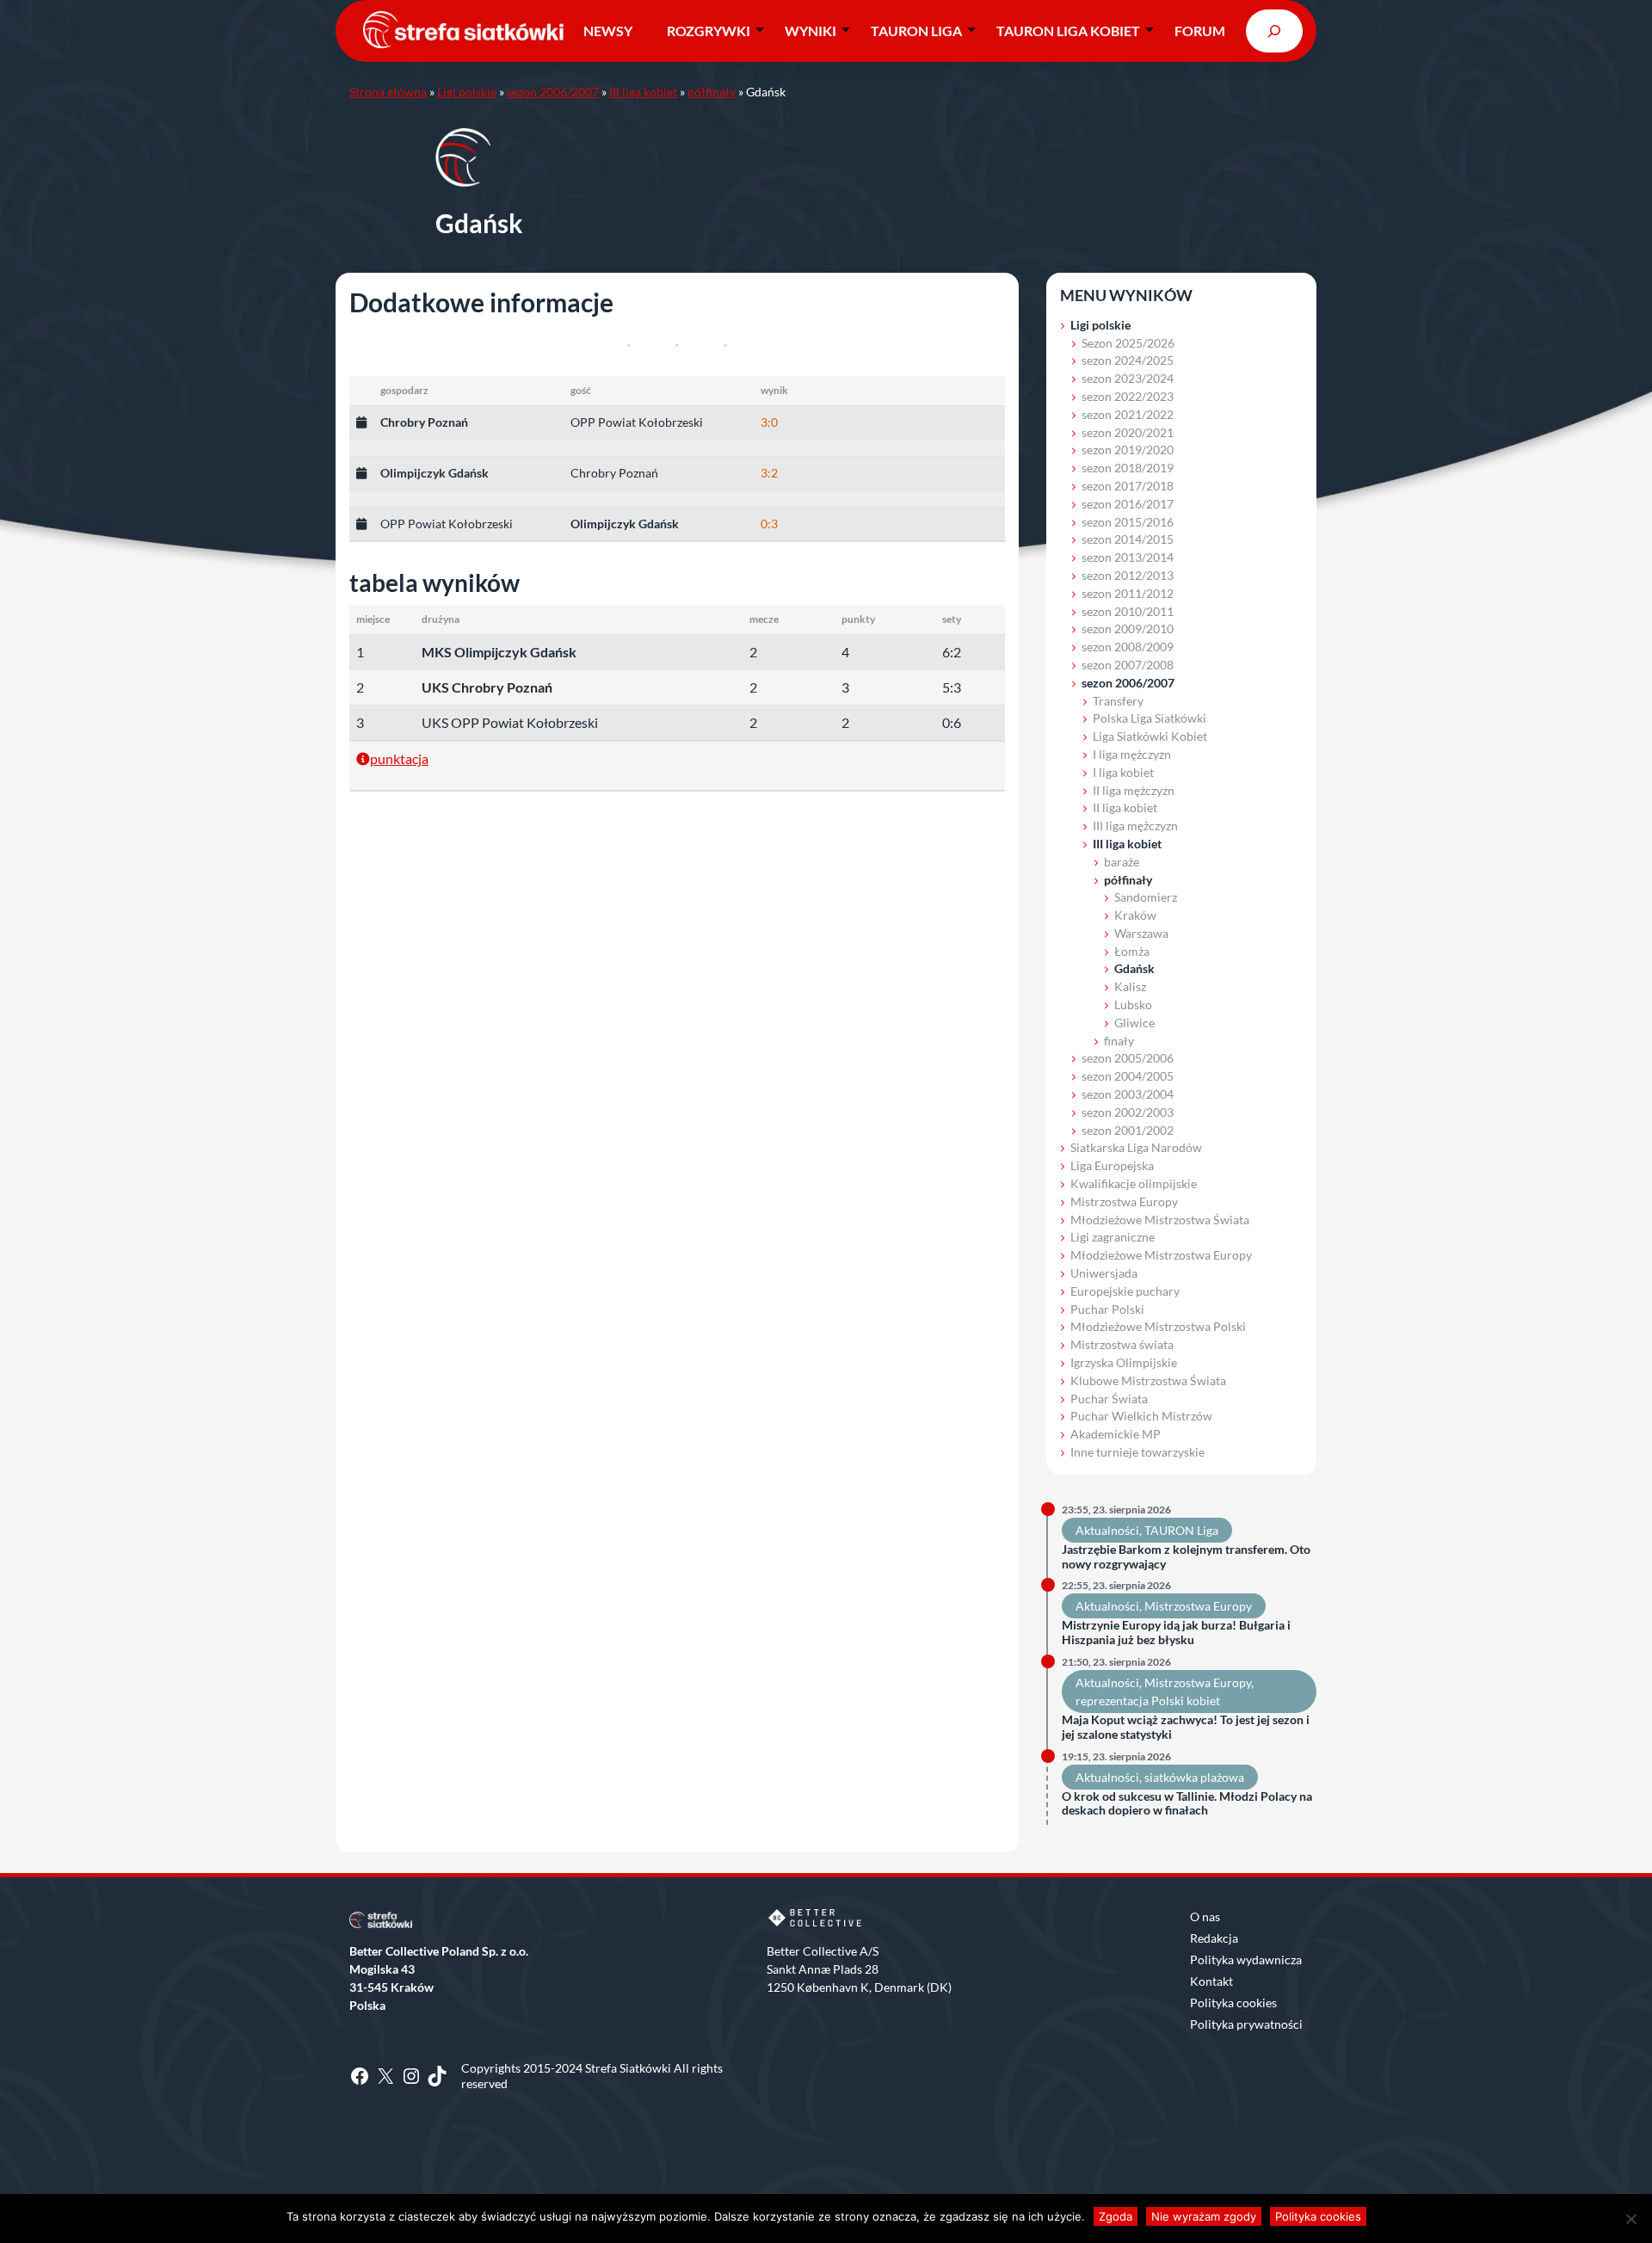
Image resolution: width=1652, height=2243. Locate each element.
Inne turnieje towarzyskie (1137, 1452)
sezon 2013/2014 (1128, 557)
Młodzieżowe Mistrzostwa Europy (1161, 1255)
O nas (1205, 1916)
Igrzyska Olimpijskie (1124, 1362)
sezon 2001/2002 (1128, 1130)
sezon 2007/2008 (1128, 665)
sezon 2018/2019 (1128, 468)
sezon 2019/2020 (1128, 450)
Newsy (608, 31)
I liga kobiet (1123, 772)
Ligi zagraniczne (1113, 1237)
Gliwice (1134, 1023)
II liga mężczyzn (1134, 790)
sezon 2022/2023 (1128, 396)
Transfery (1118, 701)
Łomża (1132, 951)
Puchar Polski (1107, 1309)
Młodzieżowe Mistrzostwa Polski (1158, 1326)
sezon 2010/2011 (1128, 611)
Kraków (1135, 915)
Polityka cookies (1233, 2003)
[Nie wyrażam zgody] (1630, 2219)
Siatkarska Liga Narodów (1136, 1147)
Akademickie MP (1116, 1434)
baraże (1122, 862)
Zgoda (1116, 2216)
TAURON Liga (916, 31)
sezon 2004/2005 (1128, 1076)
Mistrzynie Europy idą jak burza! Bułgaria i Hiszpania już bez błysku (1176, 1633)
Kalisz (1130, 986)
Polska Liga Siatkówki (1150, 718)
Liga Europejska (1112, 1165)
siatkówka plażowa (1194, 1777)
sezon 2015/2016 (1128, 522)
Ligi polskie (467, 92)
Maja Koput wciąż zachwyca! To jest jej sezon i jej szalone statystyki (1186, 1727)
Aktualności (1107, 1530)
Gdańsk (1134, 968)
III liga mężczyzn (1135, 826)
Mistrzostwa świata (1122, 1344)
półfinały (712, 92)
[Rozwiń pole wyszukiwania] (1274, 31)
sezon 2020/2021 (1128, 432)
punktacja (399, 758)
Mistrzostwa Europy (1124, 1202)
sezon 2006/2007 (553, 92)
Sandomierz (1146, 897)
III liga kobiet (643, 92)
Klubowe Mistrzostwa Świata (1148, 1380)
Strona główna (388, 92)
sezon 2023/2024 (1128, 378)
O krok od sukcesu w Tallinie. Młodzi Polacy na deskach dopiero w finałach (1187, 1804)
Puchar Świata (1109, 1399)
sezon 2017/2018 (1128, 486)
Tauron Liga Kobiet (1068, 31)
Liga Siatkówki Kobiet (1150, 736)
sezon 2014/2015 (1128, 539)
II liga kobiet (1125, 807)
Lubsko (1133, 1004)
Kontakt (1211, 1981)
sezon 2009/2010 (1128, 629)
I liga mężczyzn (1132, 754)
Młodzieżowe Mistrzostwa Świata (1160, 1220)
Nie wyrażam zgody (1204, 2216)
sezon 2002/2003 (1128, 1112)
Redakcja (1214, 1938)
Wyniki (811, 31)
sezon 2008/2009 (1128, 647)
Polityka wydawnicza (1246, 1960)
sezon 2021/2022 (1128, 414)
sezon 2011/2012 (1128, 593)
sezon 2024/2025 (1128, 360)
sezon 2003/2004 (1128, 1094)
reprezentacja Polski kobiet (1148, 1701)
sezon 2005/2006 (1128, 1058)
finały (1119, 1041)
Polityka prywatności (1246, 2024)
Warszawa (1141, 933)
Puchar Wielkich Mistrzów (1141, 1416)
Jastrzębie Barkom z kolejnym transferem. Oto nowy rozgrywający (1186, 1557)
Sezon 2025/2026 (1128, 343)
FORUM (1200, 31)
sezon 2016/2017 (1128, 504)
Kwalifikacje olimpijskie (1134, 1183)
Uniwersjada (1104, 1273)
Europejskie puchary (1125, 1291)
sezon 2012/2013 (1128, 575)
